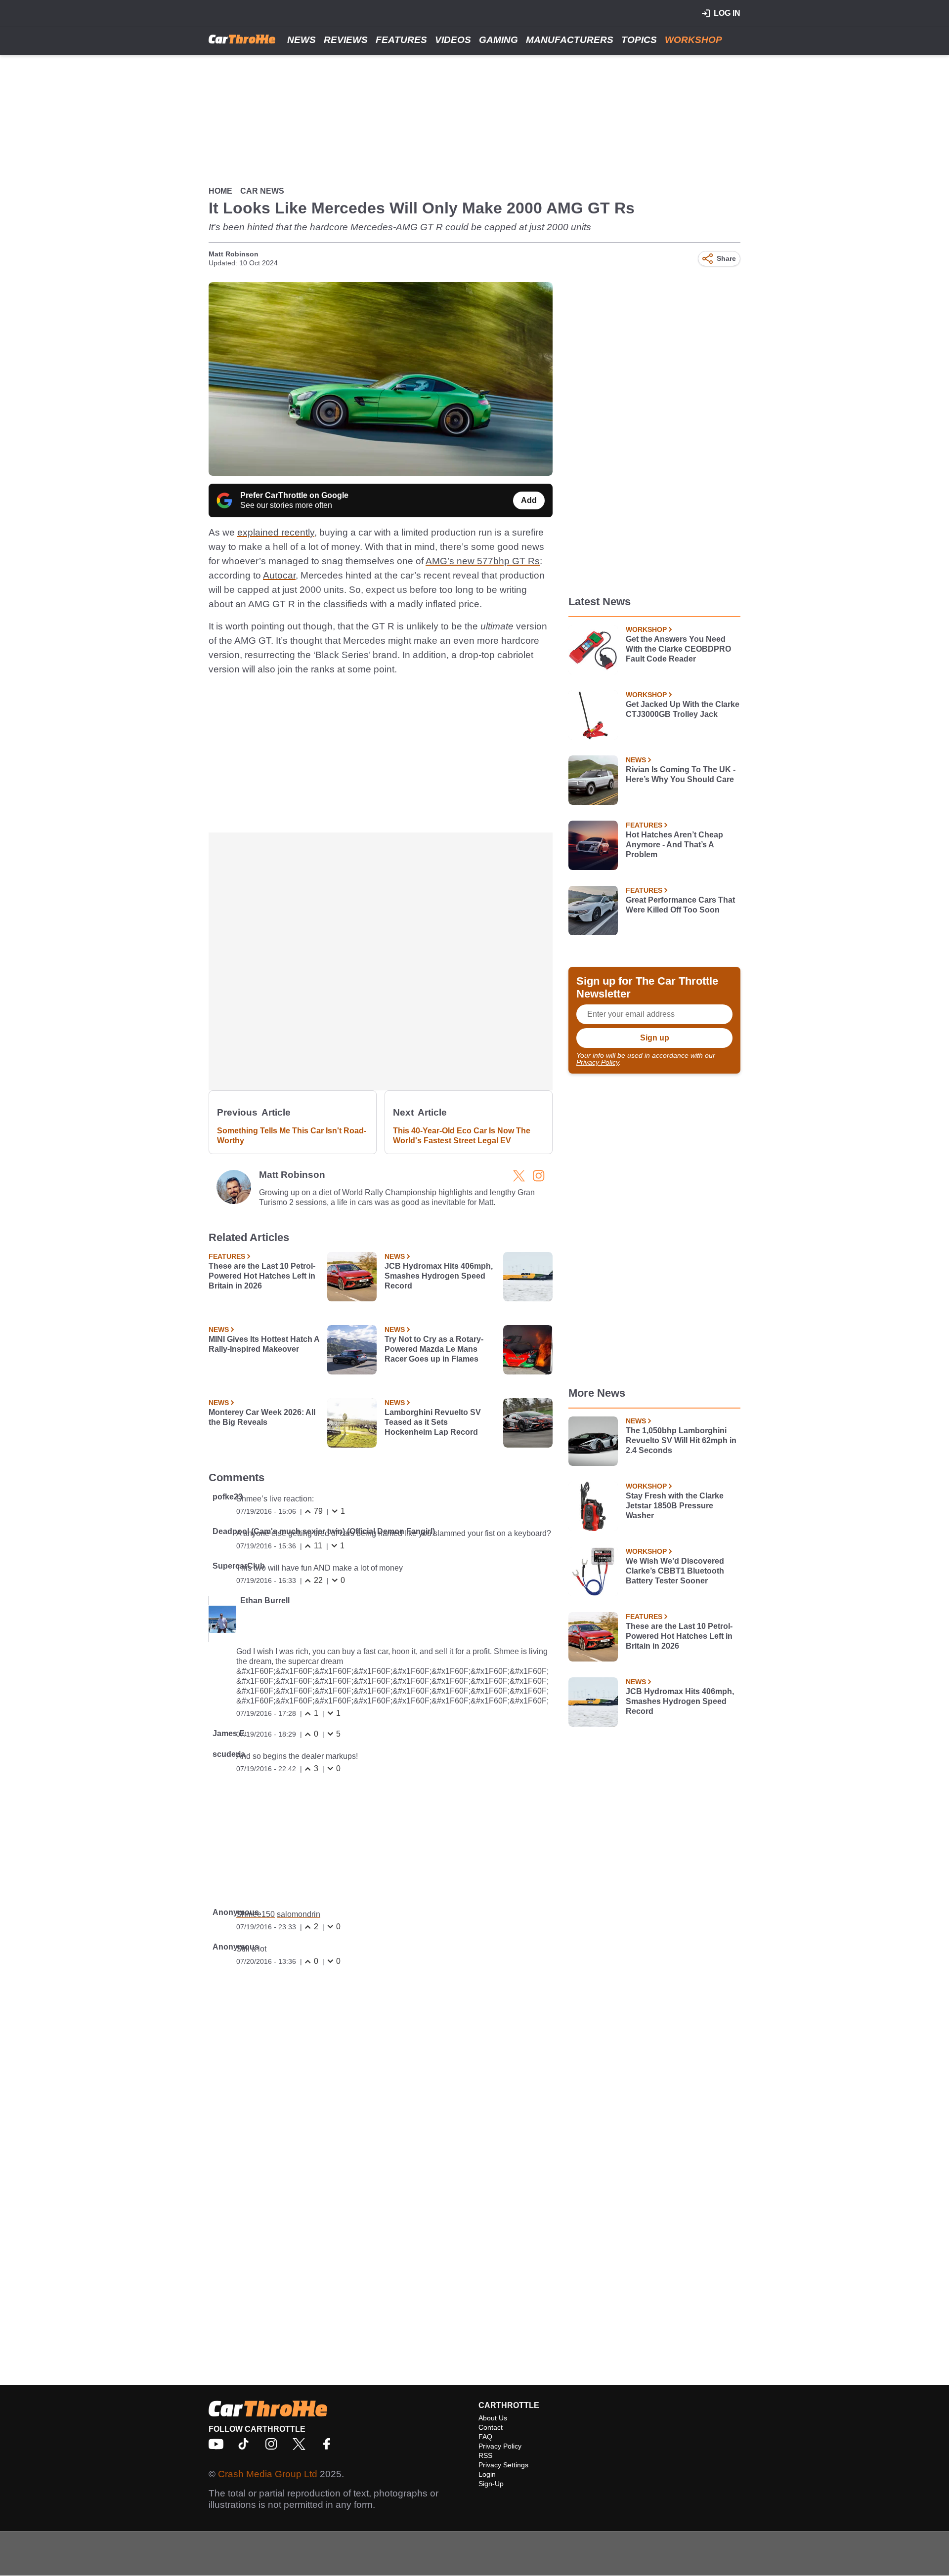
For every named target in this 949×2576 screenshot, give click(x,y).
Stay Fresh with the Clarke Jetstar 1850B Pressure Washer (675, 1506)
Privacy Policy (598, 1062)
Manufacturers (570, 40)
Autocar (279, 575)
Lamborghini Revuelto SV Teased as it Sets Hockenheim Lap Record (433, 1422)
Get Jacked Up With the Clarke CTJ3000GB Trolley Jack (683, 709)
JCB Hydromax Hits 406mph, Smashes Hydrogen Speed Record (439, 1276)
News (302, 40)
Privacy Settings (503, 2465)
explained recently (276, 532)
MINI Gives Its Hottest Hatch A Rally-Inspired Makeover (264, 1344)
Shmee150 (256, 1914)
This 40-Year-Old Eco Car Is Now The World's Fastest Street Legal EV (462, 1136)
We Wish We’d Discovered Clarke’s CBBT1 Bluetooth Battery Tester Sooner (675, 1571)
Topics (639, 40)
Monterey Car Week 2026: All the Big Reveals (262, 1417)
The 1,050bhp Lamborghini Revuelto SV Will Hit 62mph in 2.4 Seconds (681, 1440)
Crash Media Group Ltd (268, 2474)
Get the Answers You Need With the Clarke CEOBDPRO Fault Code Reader (678, 649)
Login (487, 2474)
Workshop (693, 40)
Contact (491, 2427)
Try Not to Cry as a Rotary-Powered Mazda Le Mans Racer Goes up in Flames (434, 1349)
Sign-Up (491, 2484)
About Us (493, 2418)
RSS (485, 2455)
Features (401, 40)
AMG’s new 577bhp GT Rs (483, 561)
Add (529, 500)
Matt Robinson (234, 254)
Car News (262, 191)
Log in (727, 13)
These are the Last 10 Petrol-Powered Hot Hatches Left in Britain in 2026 (262, 1276)
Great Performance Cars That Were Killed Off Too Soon (680, 905)
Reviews (346, 40)
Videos (453, 40)
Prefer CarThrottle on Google (294, 495)
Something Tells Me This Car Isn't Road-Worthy (292, 1136)
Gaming (498, 40)
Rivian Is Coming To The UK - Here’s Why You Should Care (681, 774)
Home (220, 191)
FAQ (485, 2437)
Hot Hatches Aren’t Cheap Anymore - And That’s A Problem (674, 845)
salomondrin (299, 1914)
